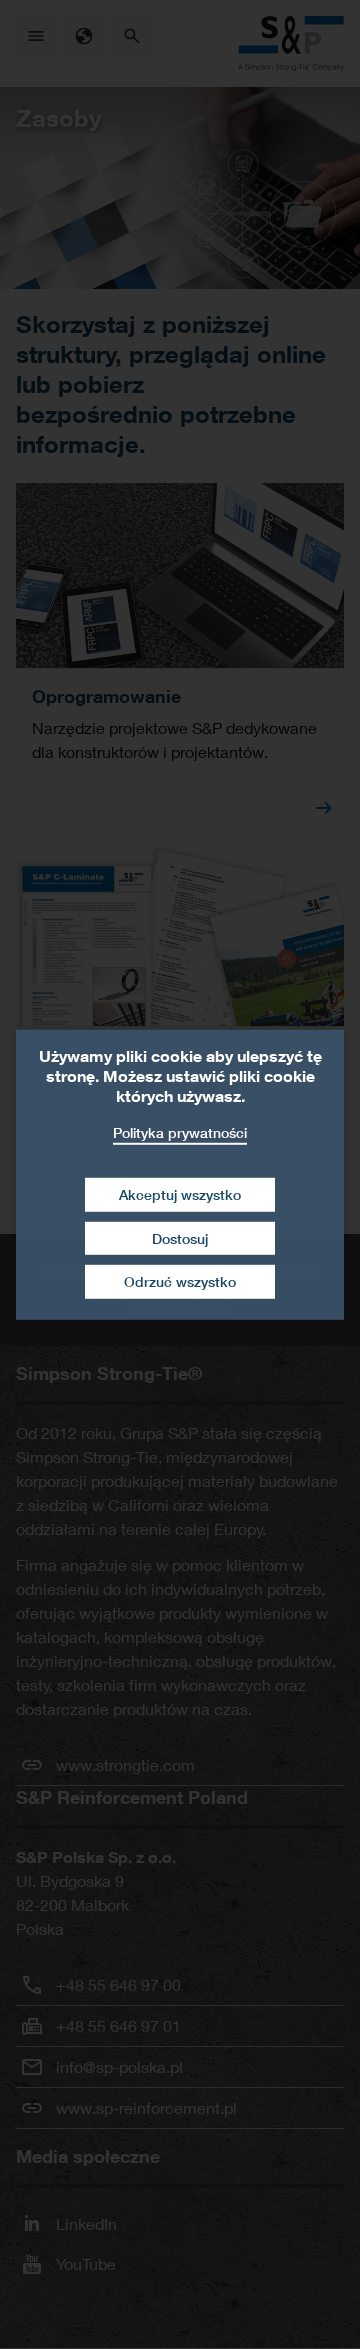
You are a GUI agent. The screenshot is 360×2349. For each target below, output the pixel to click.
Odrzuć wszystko (180, 1281)
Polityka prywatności (180, 1131)
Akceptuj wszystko (180, 1194)
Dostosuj (180, 1238)
